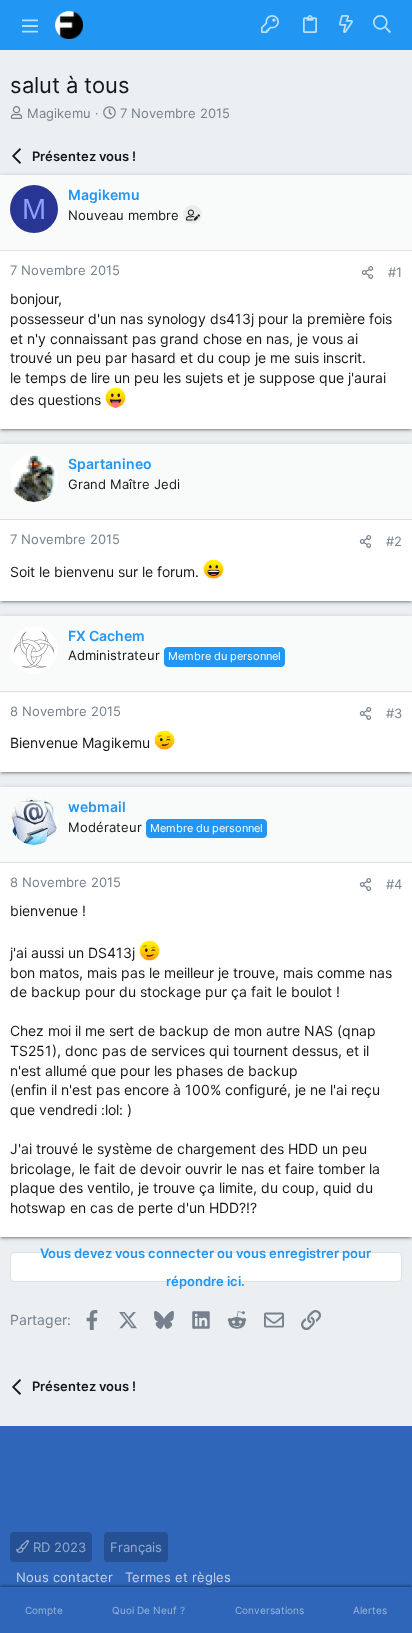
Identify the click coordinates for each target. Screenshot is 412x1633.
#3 (394, 713)
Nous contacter (64, 1577)
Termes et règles (178, 1577)
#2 (394, 541)
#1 (395, 272)
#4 (394, 884)
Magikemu (59, 113)
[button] (30, 25)
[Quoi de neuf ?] (346, 25)
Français (136, 1547)
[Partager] (367, 272)
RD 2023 (57, 1547)
